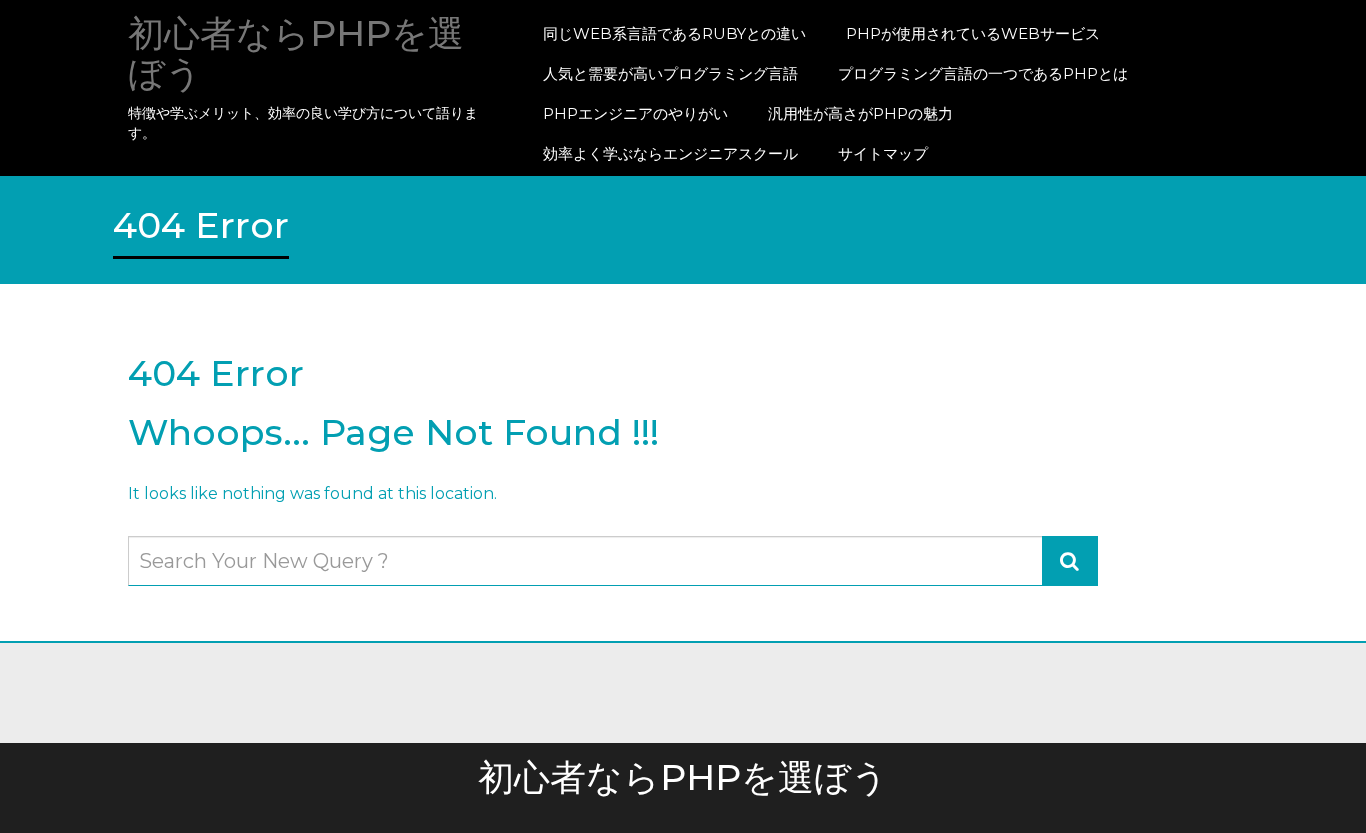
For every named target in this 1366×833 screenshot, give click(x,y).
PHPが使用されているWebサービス (973, 33)
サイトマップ (883, 153)
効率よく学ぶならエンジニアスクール (670, 153)
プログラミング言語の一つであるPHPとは (983, 73)
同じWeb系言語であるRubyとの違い (674, 33)
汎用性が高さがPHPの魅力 (860, 113)
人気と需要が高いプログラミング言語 (670, 73)
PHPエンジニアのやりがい (635, 113)
